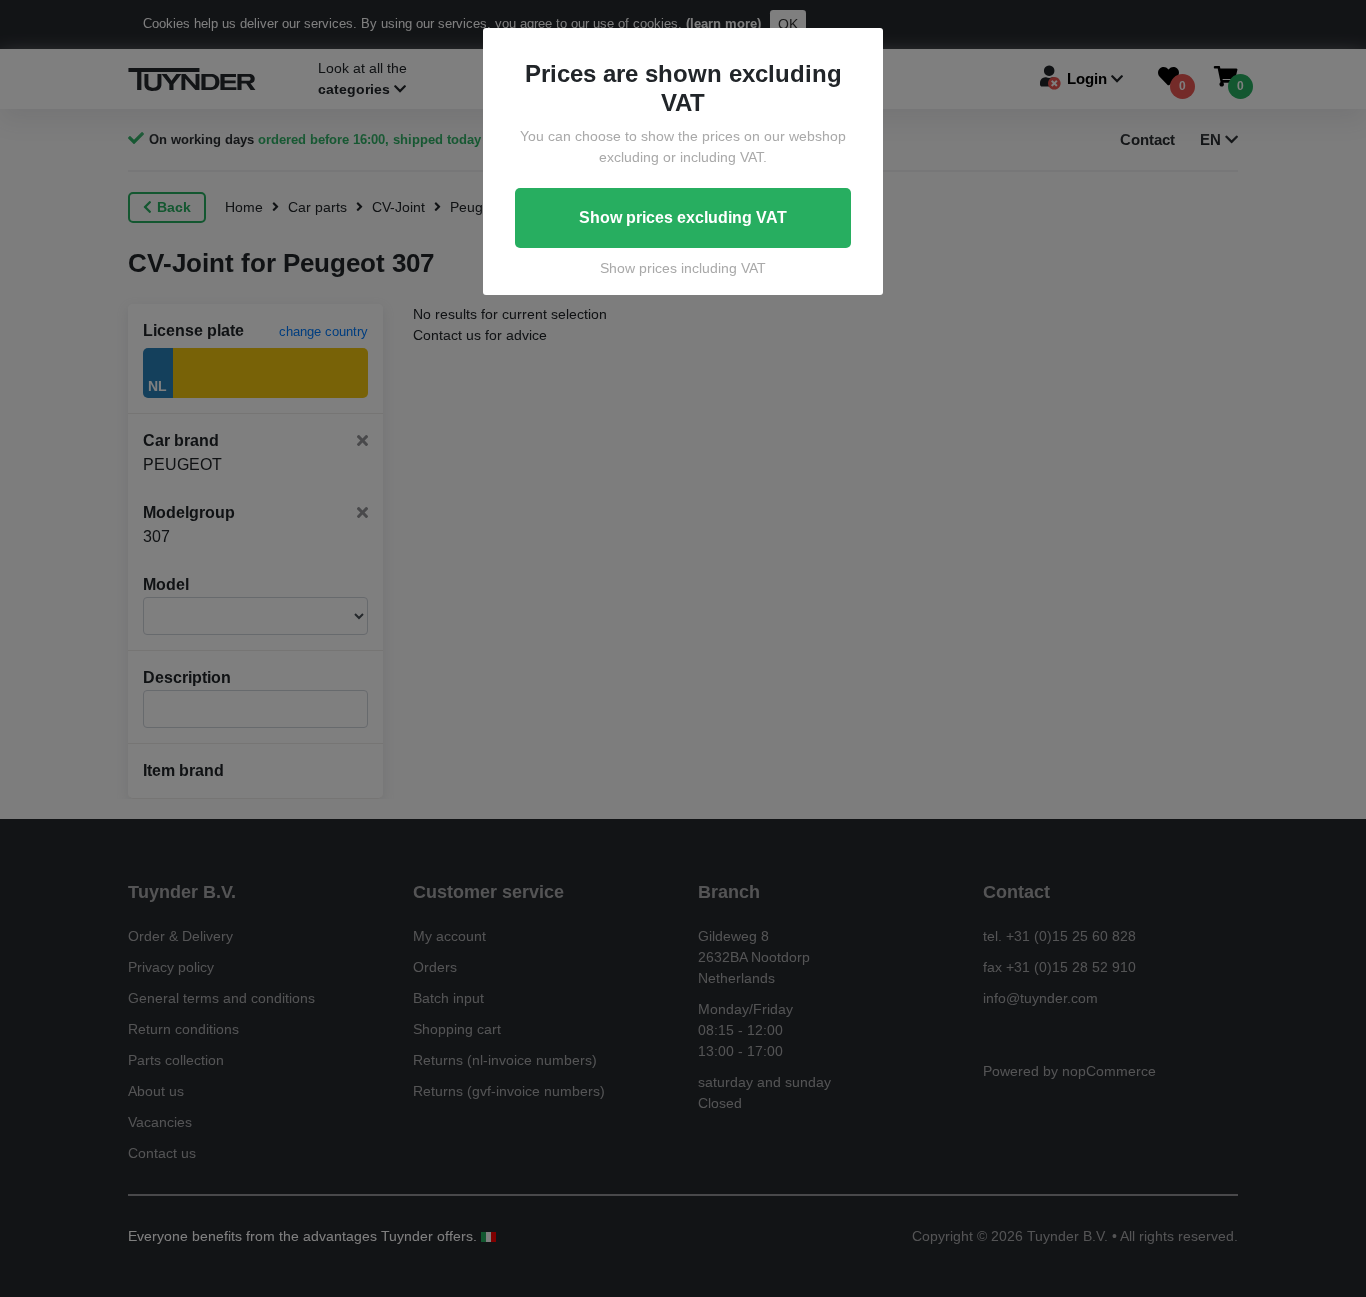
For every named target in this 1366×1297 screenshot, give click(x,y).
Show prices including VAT (683, 268)
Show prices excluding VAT (683, 217)
